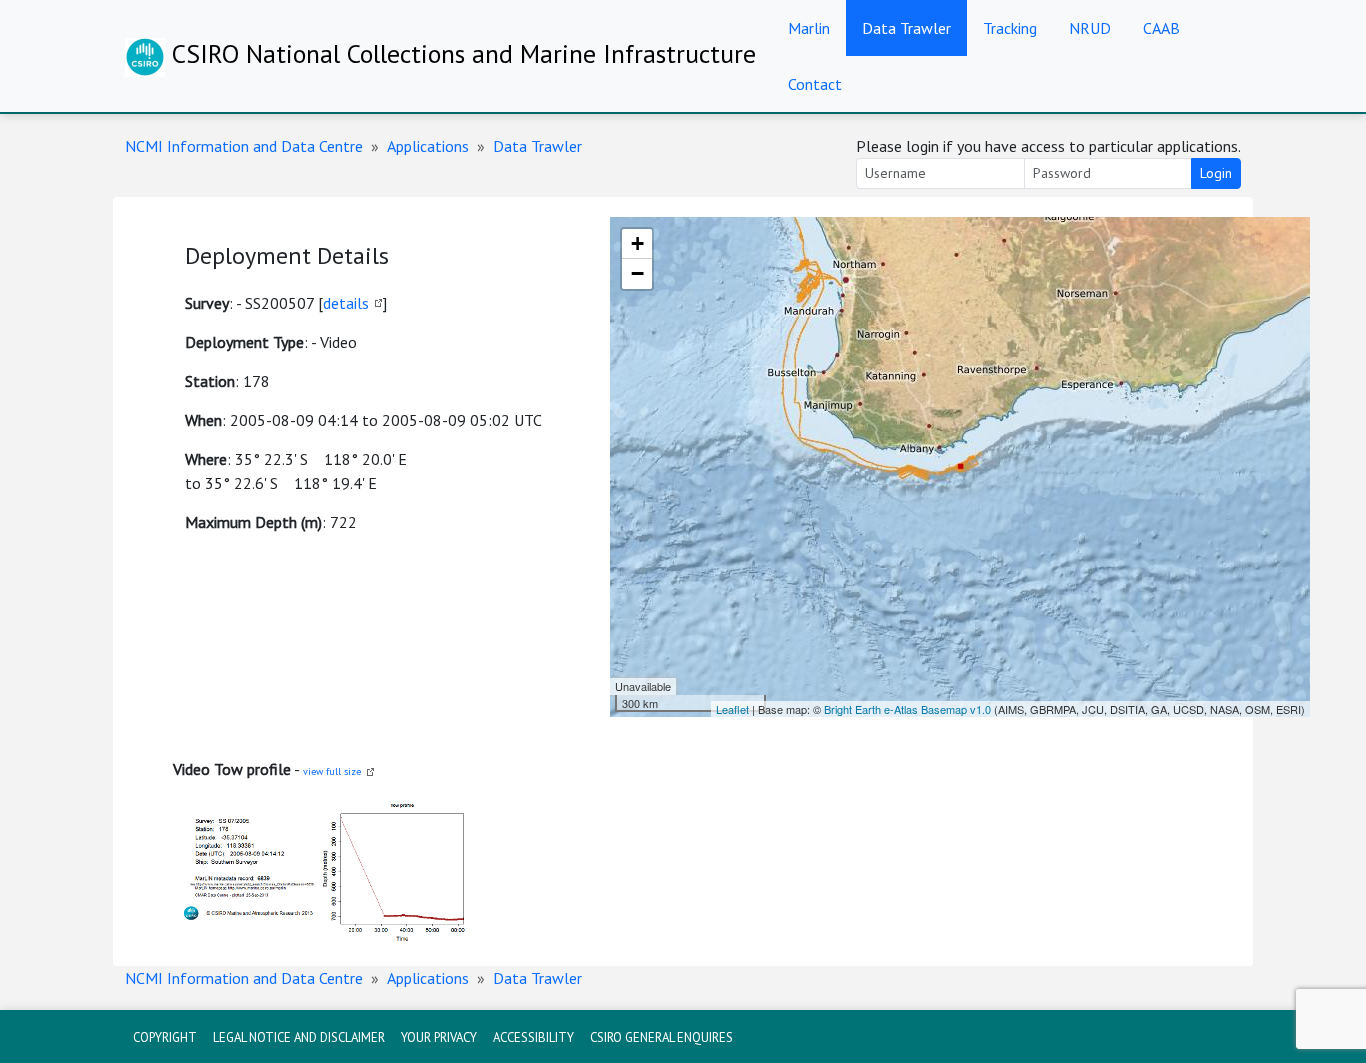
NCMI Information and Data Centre (244, 146)
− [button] (637, 273)
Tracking (1010, 28)
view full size (332, 771)
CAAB (1161, 28)
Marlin (809, 28)
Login (1216, 173)
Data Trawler (906, 28)
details (346, 303)
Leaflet (732, 709)
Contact (815, 84)
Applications (428, 146)
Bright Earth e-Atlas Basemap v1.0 (907, 709)
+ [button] (637, 243)
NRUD (1090, 28)
